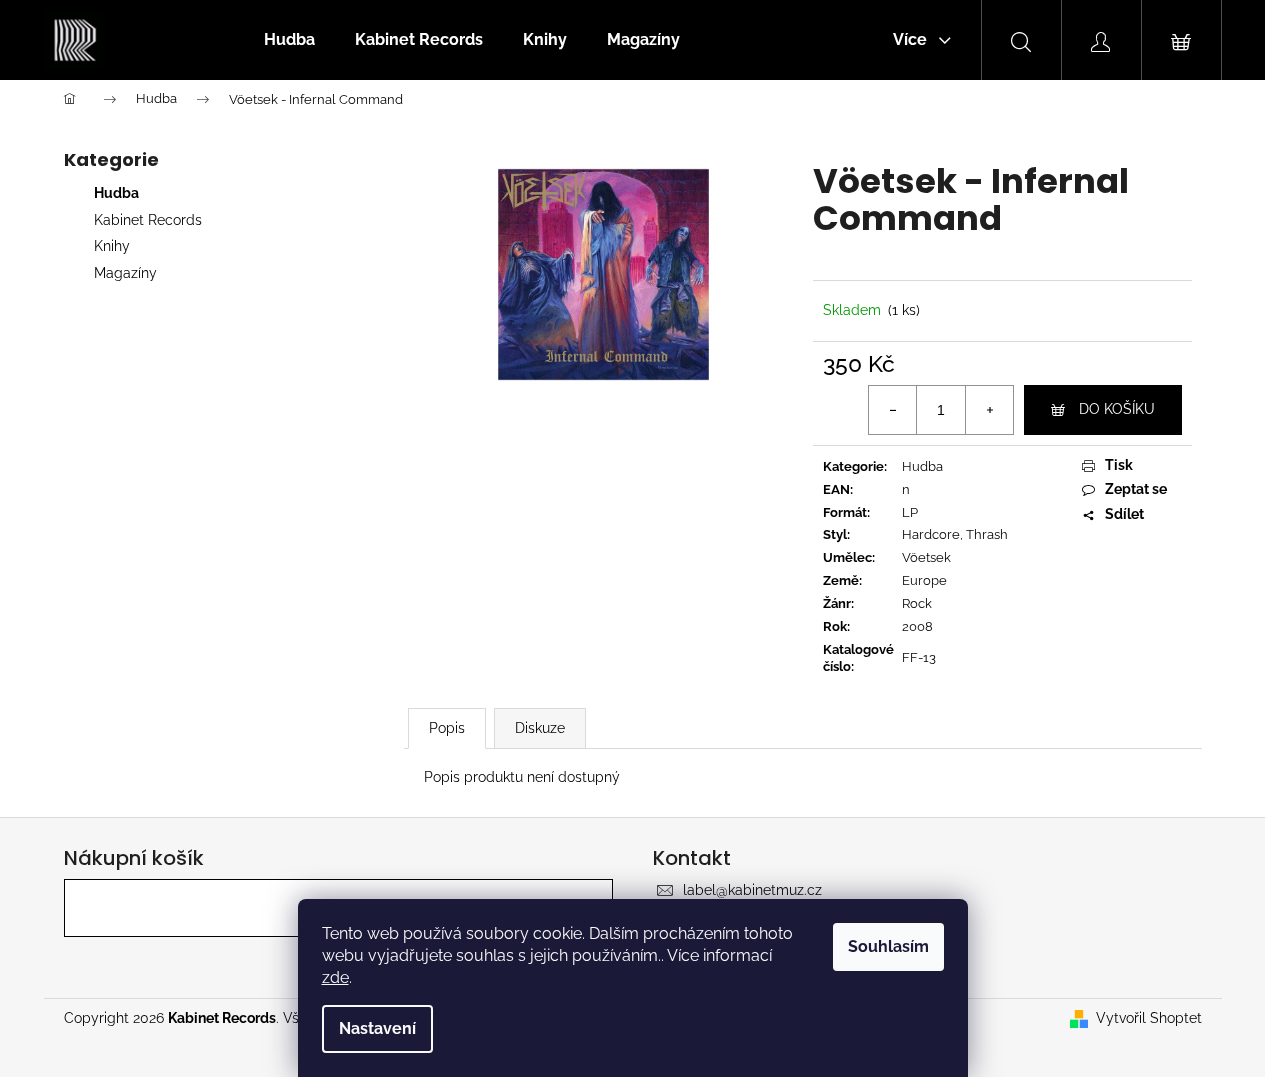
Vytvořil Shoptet (1149, 1018)
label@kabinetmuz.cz (752, 890)
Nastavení (377, 1028)
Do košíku (1117, 409)
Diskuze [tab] (540, 728)
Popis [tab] (447, 728)
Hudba (116, 193)
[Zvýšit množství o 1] (989, 410)
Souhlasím (888, 946)
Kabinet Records (148, 220)
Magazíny (125, 273)
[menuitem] (289, 40)
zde (335, 977)
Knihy (112, 246)
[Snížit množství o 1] (893, 410)
